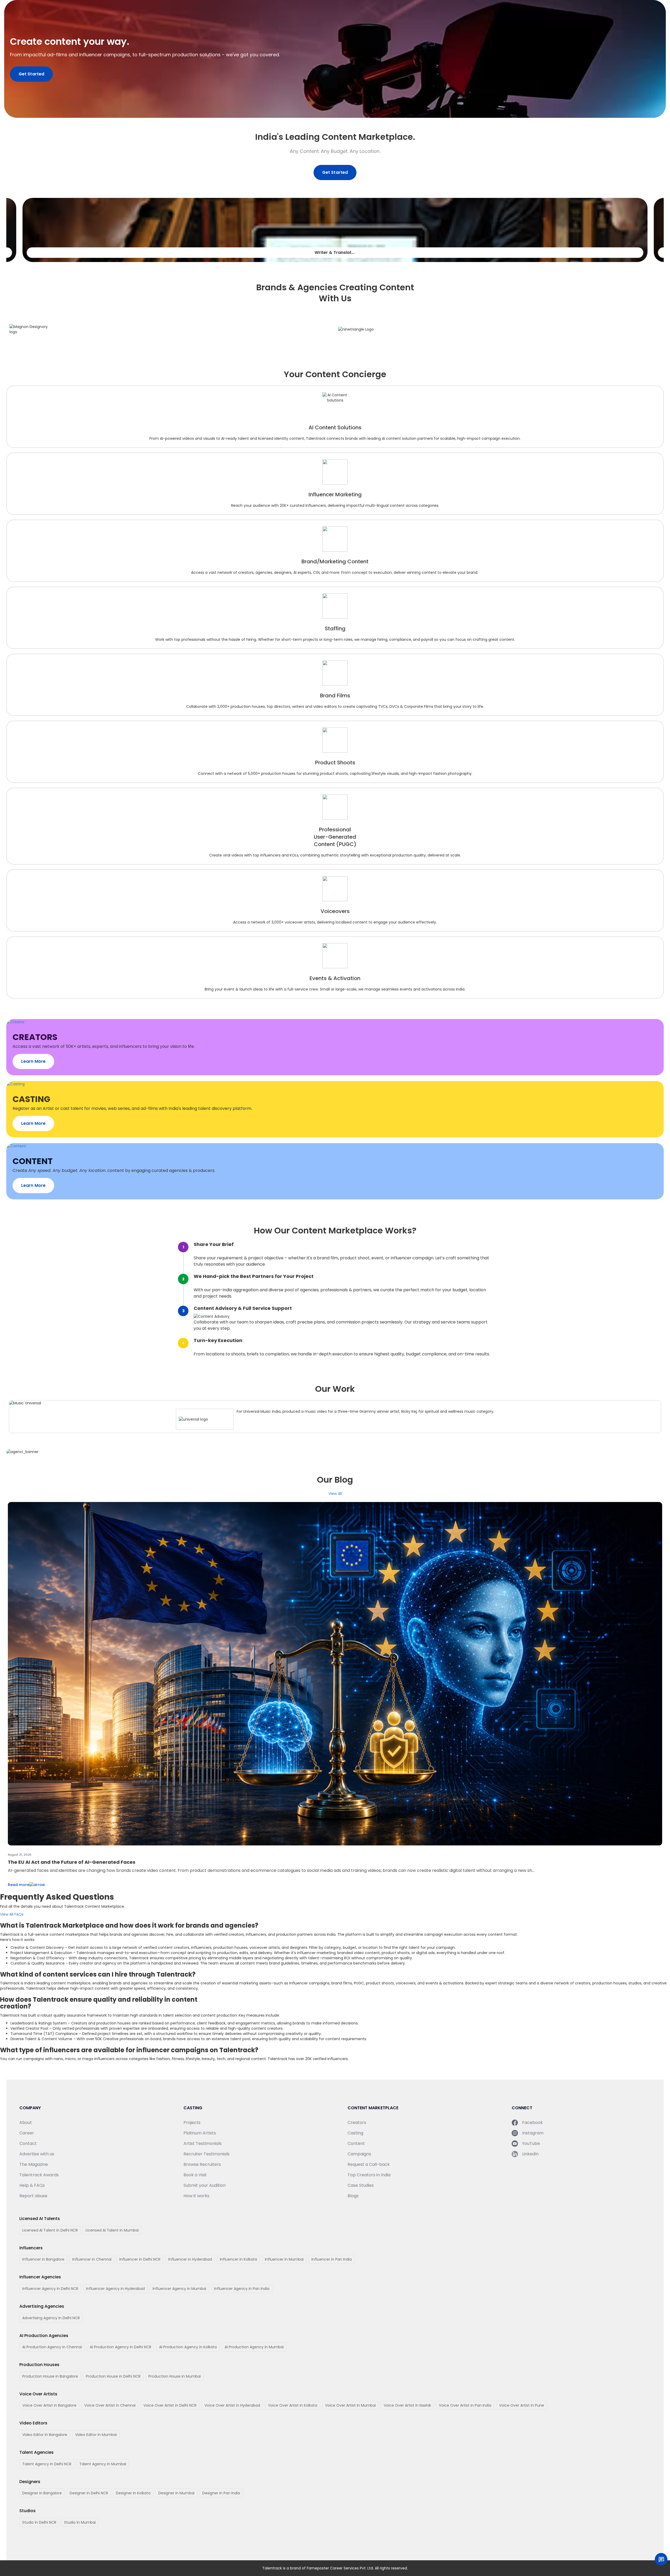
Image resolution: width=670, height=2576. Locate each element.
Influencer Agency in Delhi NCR (50, 2289)
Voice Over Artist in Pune (522, 2405)
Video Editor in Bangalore (45, 2435)
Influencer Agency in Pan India (242, 2289)
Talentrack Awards (39, 2175)
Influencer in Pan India (332, 2259)
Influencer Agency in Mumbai (179, 2289)
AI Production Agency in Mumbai (254, 2347)
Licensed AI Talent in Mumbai (112, 2230)
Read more (19, 1885)
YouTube (531, 2143)
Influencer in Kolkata (238, 2259)
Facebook (532, 2122)
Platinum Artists (200, 2133)
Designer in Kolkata (133, 2493)
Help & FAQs (32, 2185)
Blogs (353, 2196)
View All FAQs (12, 1914)
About (26, 2122)
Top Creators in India (369, 2175)
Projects (192, 2122)
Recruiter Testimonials (206, 2154)
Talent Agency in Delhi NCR (47, 2464)
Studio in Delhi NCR (39, 2522)
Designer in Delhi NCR (89, 2493)
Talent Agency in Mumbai (103, 2464)
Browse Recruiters (202, 2164)
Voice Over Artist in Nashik (407, 2405)
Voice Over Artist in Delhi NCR (170, 2405)
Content (356, 2143)
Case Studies (361, 2185)
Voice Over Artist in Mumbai (350, 2405)
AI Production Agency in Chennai (52, 2347)
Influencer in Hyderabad (190, 2259)
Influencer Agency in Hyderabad (115, 2289)
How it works (196, 2196)
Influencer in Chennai (92, 2259)
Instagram (533, 2133)
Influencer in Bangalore (43, 2259)
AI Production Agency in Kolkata (188, 2347)
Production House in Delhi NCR (113, 2376)
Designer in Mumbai (176, 2493)
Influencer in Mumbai (284, 2259)
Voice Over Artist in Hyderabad (232, 2405)
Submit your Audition (205, 2185)
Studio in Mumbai (80, 2522)
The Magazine (34, 2164)
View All (335, 1494)
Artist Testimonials (203, 2143)
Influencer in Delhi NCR (140, 2259)
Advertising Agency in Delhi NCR (51, 2318)
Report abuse (33, 2196)
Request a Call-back (369, 2164)
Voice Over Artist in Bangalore (49, 2405)
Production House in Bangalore (50, 2376)
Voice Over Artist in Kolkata (293, 2405)
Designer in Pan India (221, 2493)
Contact (28, 2143)
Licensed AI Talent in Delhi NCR (50, 2230)
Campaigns (359, 2154)
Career (27, 2133)
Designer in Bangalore (42, 2493)
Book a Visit (195, 2175)
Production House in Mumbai (175, 2376)
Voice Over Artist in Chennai (110, 2405)
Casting (355, 2133)
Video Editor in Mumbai (96, 2435)
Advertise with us (37, 2154)
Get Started (31, 74)
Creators (357, 2122)
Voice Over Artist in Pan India (465, 2405)
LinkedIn (530, 2154)
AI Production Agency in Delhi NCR (121, 2347)
